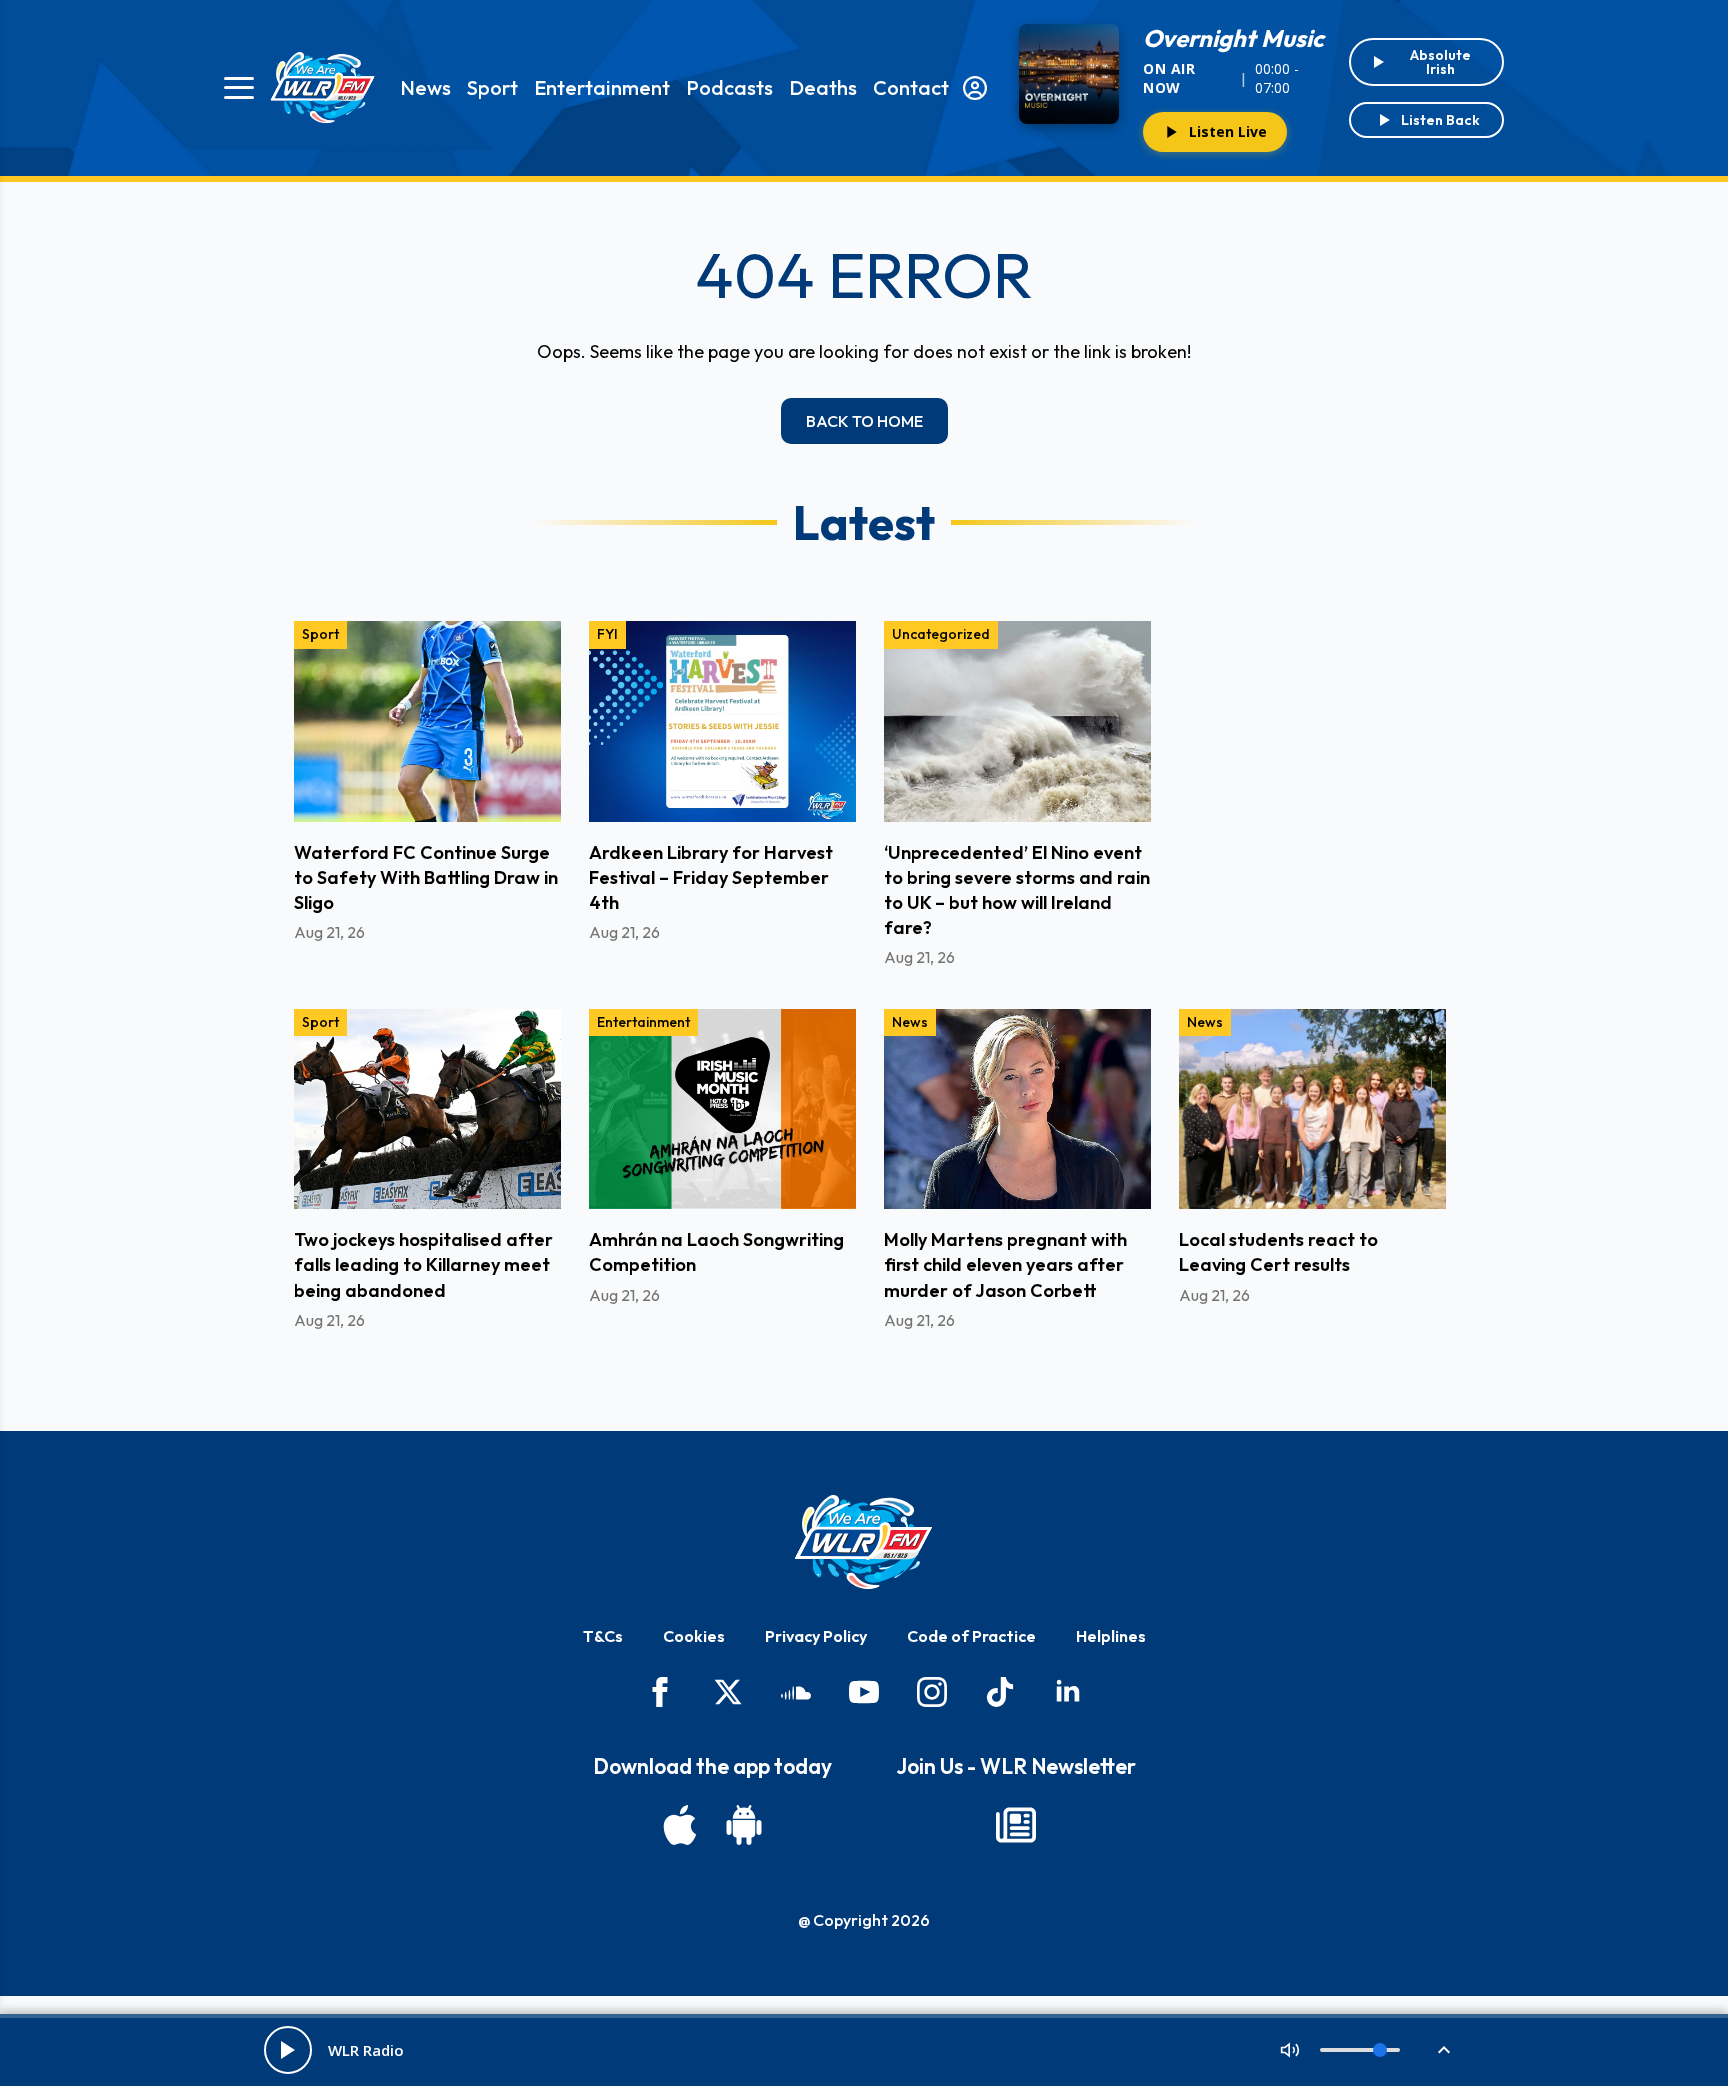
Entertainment (602, 87)
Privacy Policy (816, 1636)
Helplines (1111, 1636)
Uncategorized (941, 634)
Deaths (823, 87)
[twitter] (728, 1692)
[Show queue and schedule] (1444, 2050)
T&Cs (603, 1636)
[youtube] (864, 1692)
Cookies (694, 1636)
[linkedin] (1068, 1692)
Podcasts (729, 87)
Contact (911, 87)
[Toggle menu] (239, 88)
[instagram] (932, 1692)
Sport (492, 87)
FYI (607, 634)
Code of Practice (971, 1636)
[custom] (796, 1692)
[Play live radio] (288, 2050)
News (425, 87)
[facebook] (660, 1692)
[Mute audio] (1290, 2050)
